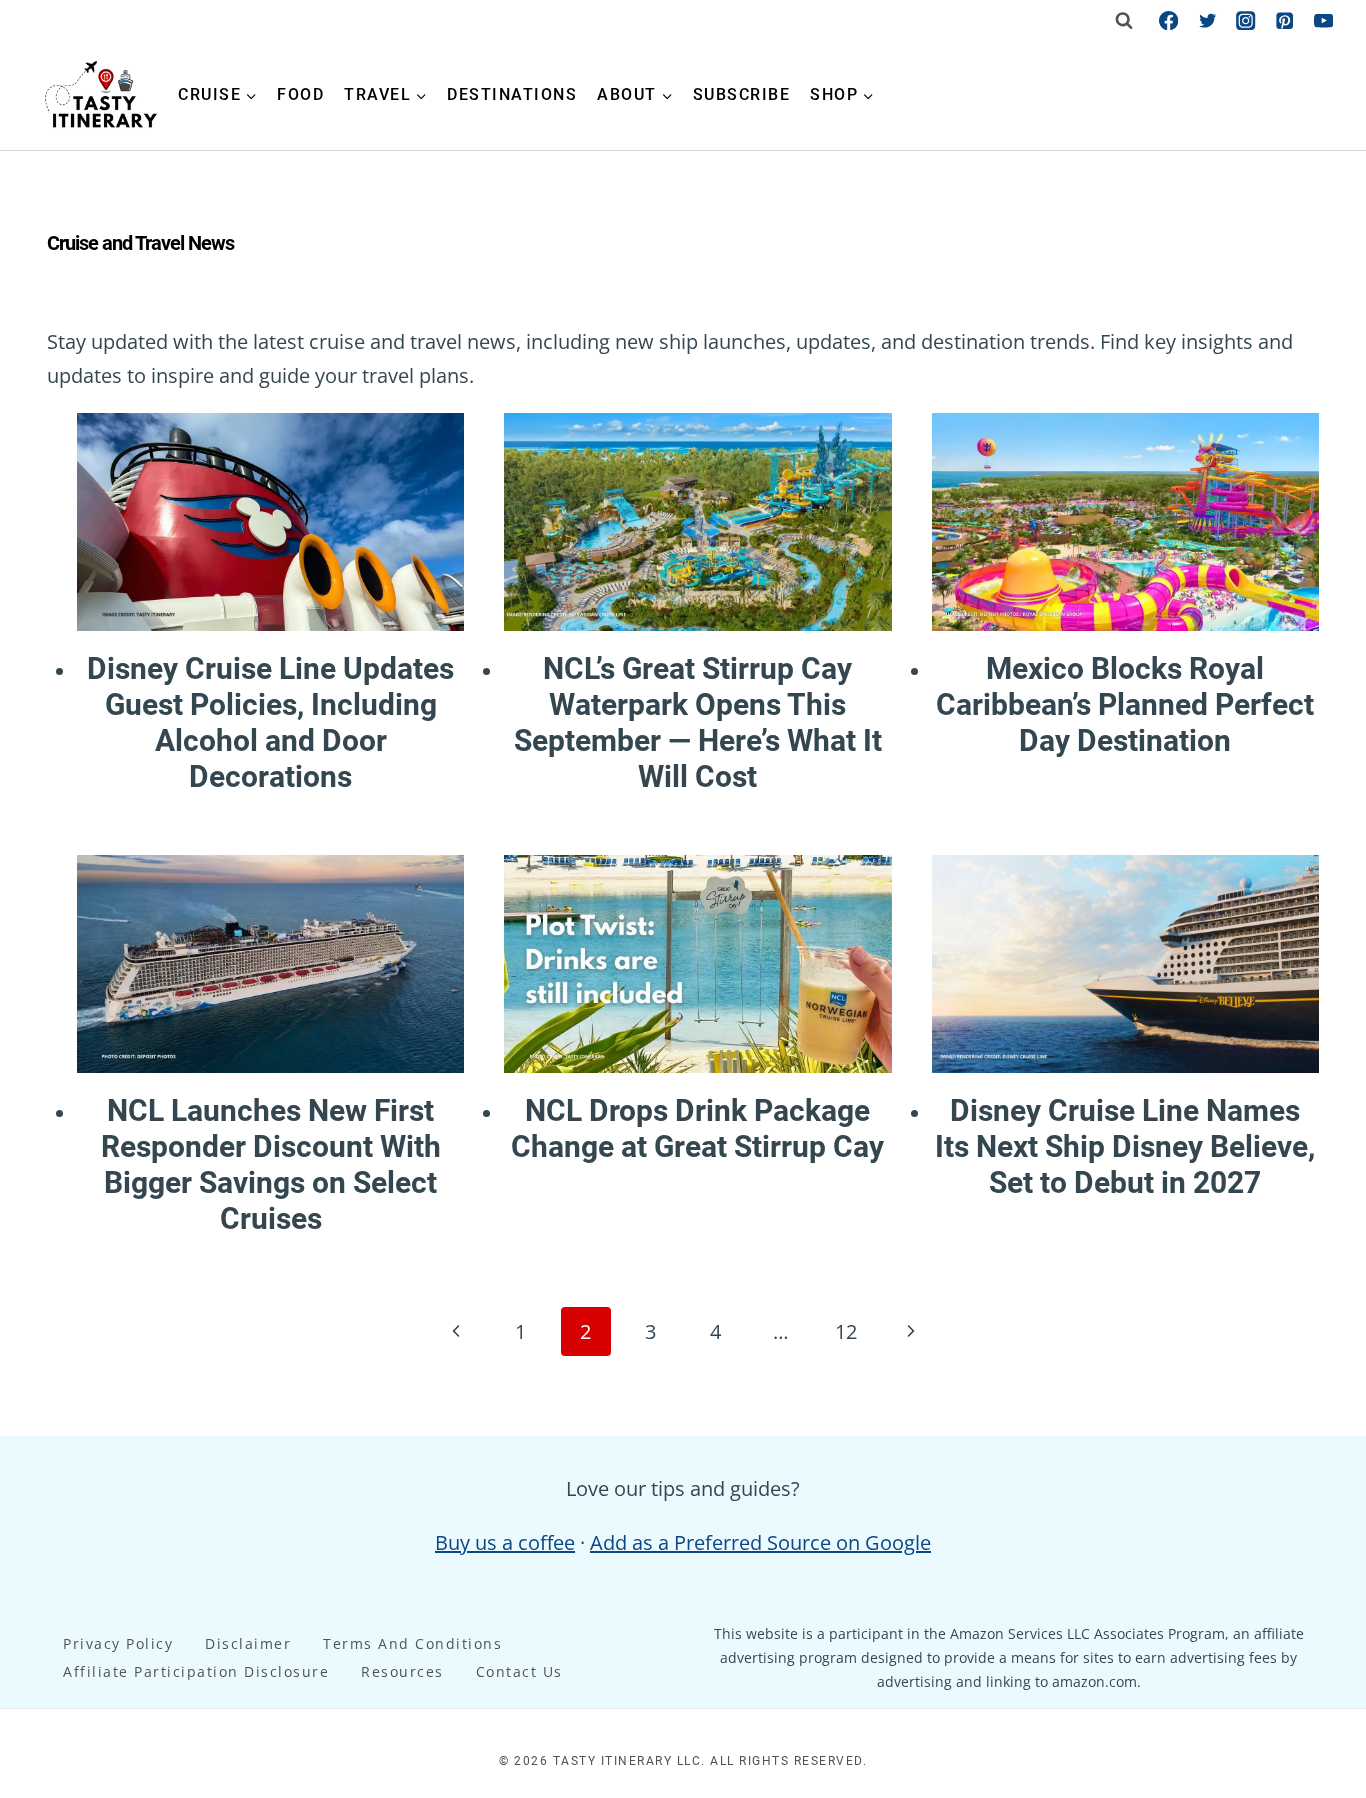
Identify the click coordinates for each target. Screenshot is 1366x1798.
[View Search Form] (1124, 20)
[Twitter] (1207, 20)
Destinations (512, 94)
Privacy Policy (118, 1643)
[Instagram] (1246, 20)
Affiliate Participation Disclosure (196, 1671)
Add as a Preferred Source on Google (760, 1542)
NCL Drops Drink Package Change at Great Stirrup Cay (697, 1128)
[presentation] (270, 522)
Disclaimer (248, 1643)
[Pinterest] (1284, 20)
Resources (402, 1671)
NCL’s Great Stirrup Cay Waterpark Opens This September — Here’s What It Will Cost (698, 722)
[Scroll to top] (1312, 1442)
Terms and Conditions (412, 1643)
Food (300, 94)
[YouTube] (1323, 20)
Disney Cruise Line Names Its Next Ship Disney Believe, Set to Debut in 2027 (1125, 1146)
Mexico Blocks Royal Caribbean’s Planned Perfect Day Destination (1125, 704)
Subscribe (742, 94)
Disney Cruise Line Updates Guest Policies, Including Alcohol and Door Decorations (270, 722)
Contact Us (519, 1671)
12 (846, 1331)
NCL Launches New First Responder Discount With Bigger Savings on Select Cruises (271, 1164)
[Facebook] (1168, 20)
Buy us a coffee (505, 1542)
